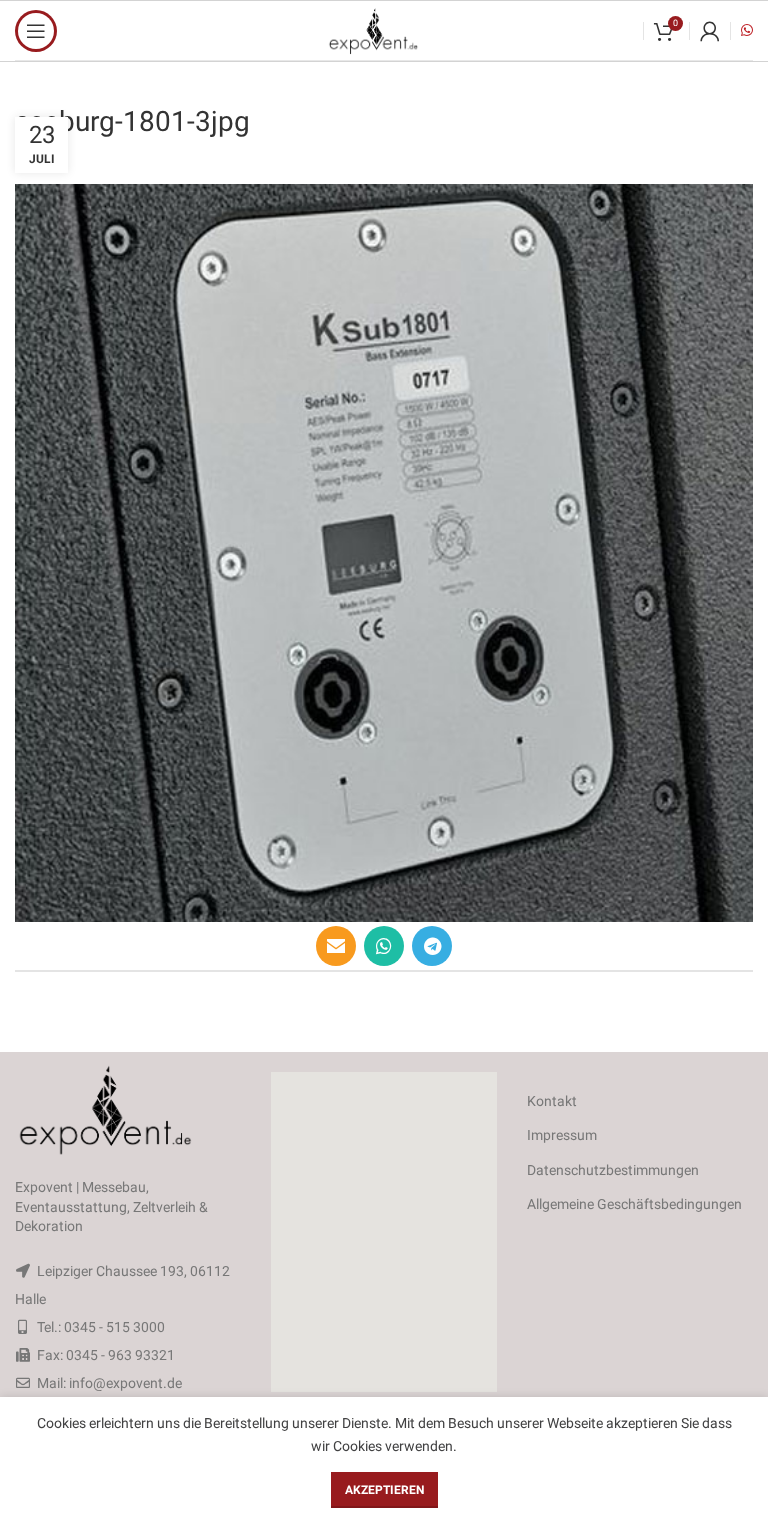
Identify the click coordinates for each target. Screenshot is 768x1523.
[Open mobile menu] (36, 31)
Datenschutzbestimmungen (613, 1170)
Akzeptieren (384, 1490)
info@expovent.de (125, 1383)
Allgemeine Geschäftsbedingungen (634, 1204)
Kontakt (552, 1101)
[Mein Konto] (710, 31)
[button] (384, 1232)
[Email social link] (336, 946)
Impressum (562, 1135)
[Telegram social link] (432, 946)
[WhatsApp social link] (384, 946)
